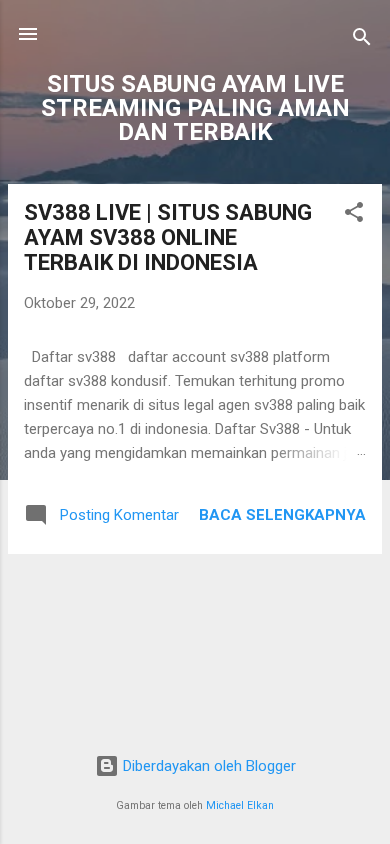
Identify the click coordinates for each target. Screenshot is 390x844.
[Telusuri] (362, 40)
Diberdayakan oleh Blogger (207, 766)
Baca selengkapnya (282, 515)
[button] (354, 215)
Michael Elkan (240, 805)
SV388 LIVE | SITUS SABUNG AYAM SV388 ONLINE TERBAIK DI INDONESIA (168, 237)
